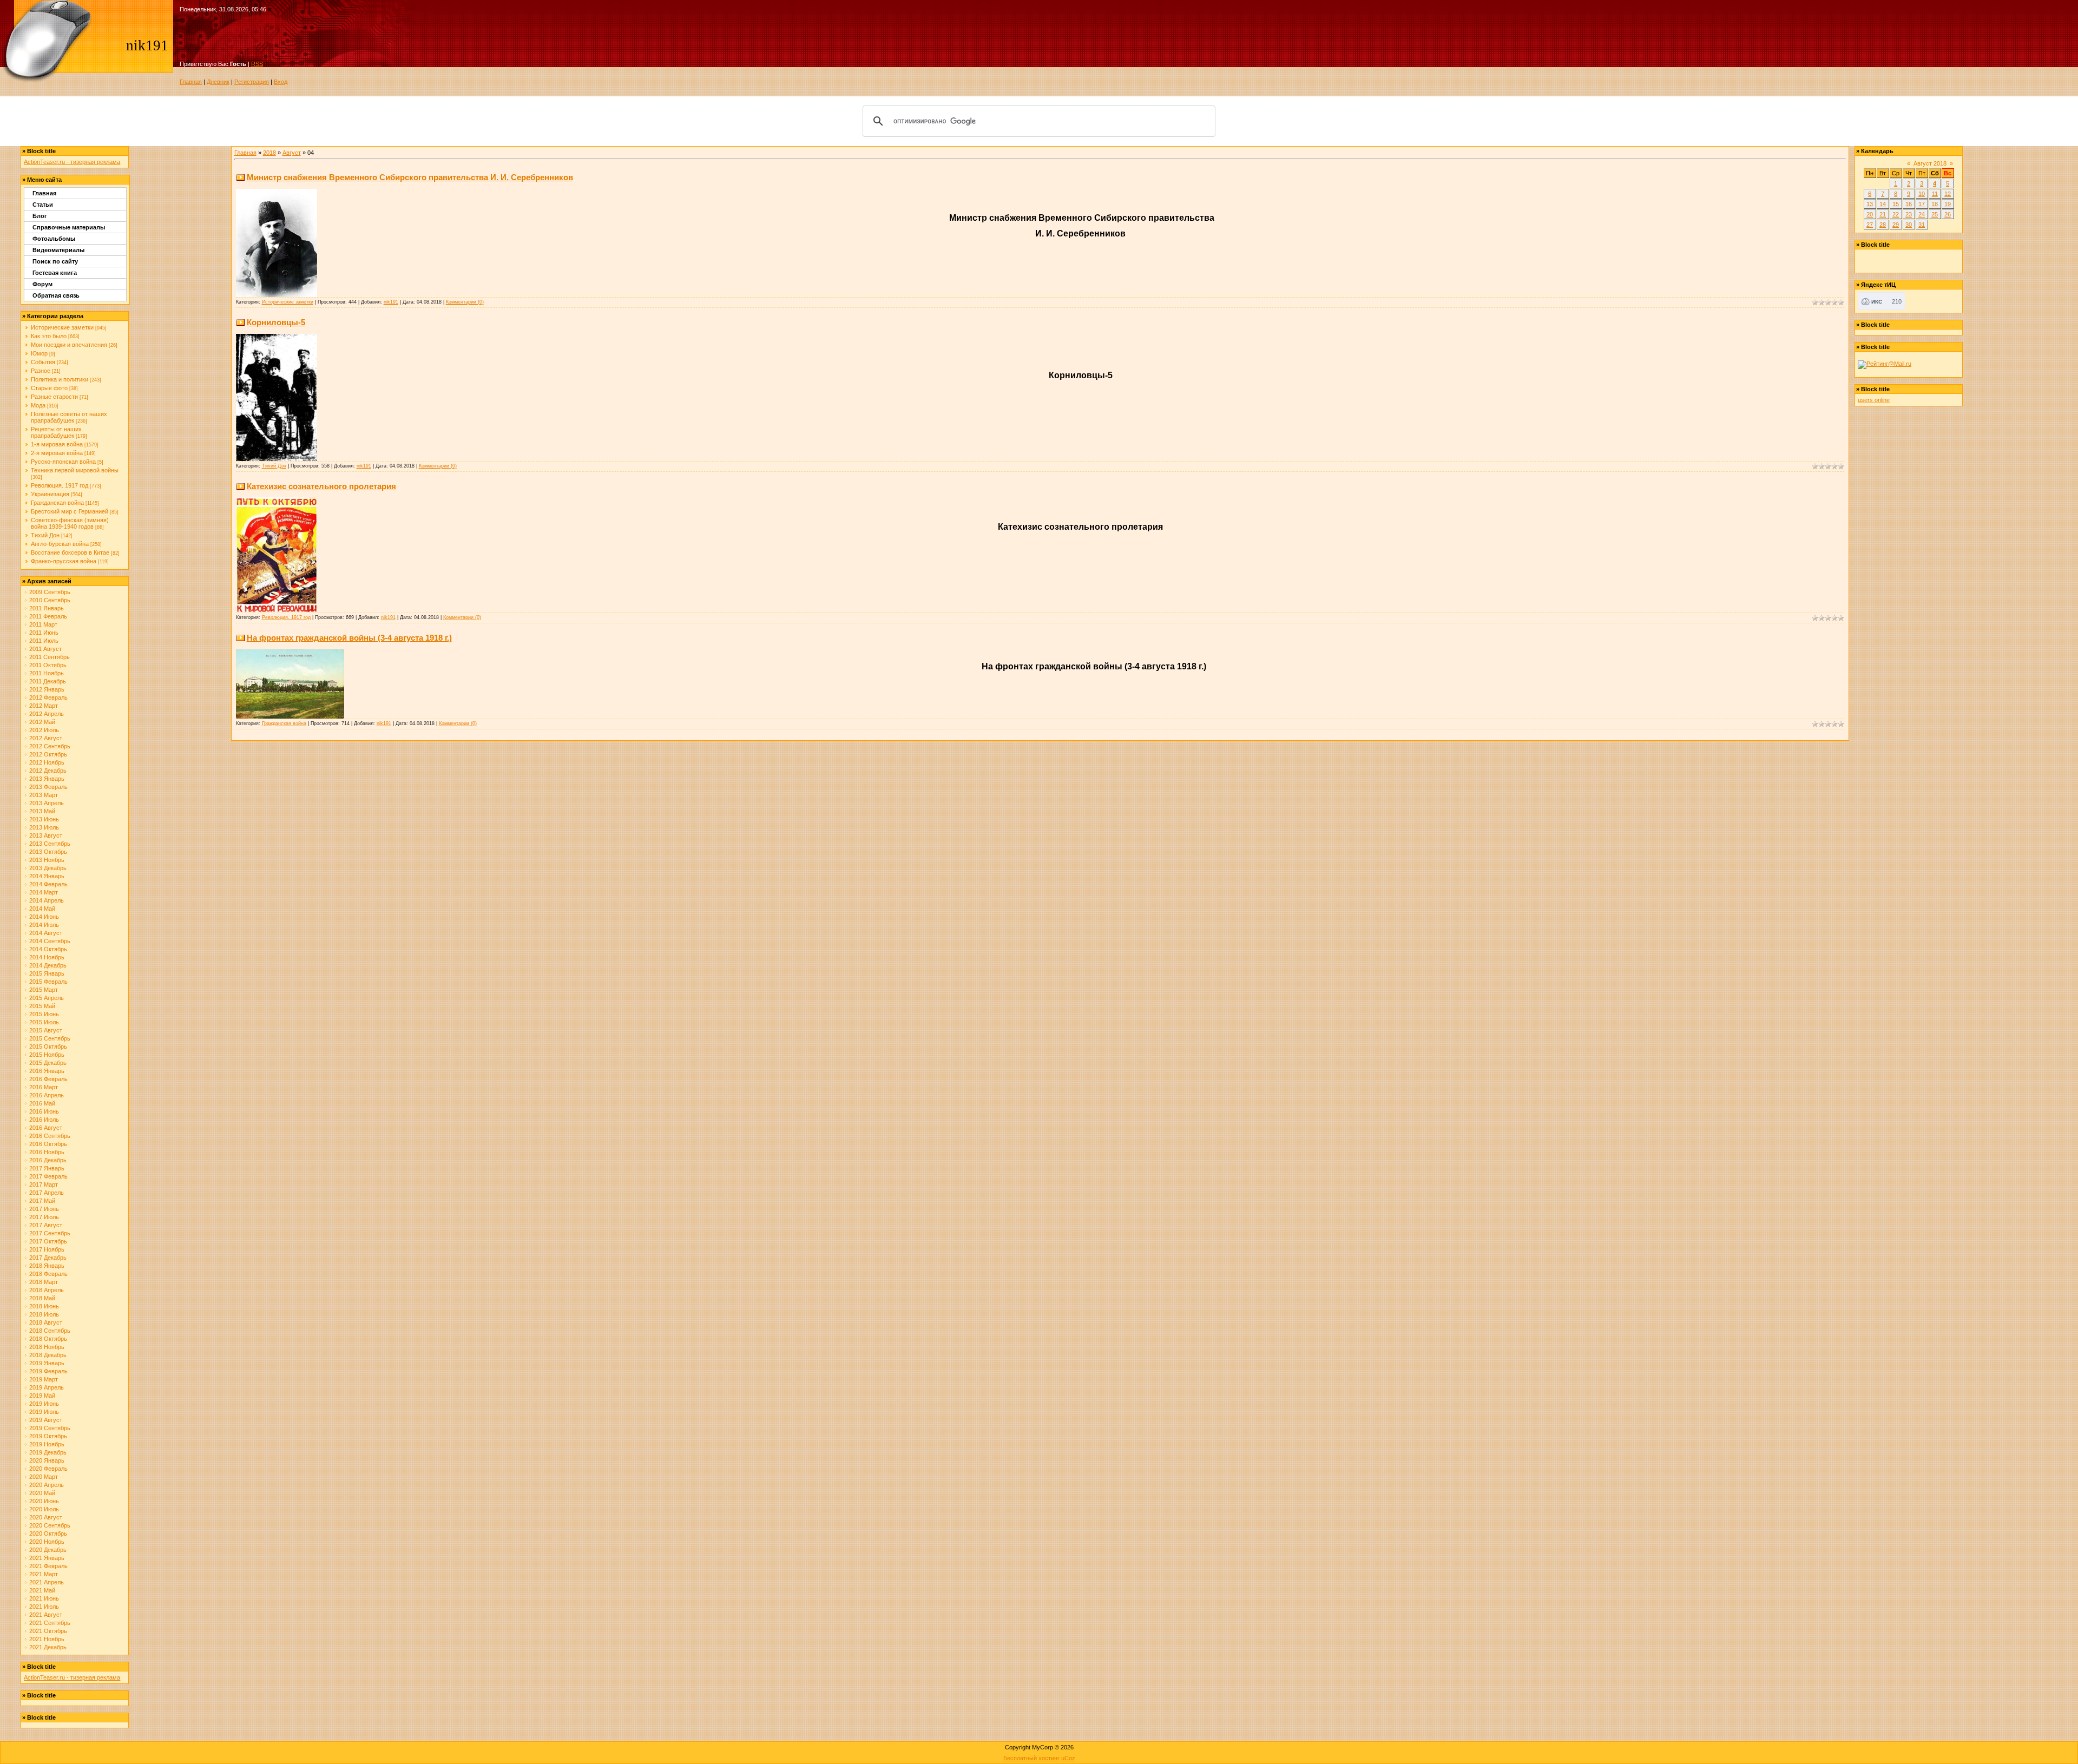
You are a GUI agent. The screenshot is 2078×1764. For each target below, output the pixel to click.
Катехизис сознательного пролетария (321, 486)
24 (1922, 214)
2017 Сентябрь (50, 1233)
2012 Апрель (47, 714)
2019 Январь (47, 1363)
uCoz (1068, 1758)
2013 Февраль (48, 787)
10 (1922, 194)
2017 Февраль (48, 1176)
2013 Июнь (44, 819)
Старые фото (49, 388)
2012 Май (42, 722)
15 (1896, 204)
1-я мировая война (57, 444)
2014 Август (46, 933)
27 (1870, 225)
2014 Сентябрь (50, 941)
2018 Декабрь (48, 1355)
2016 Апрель (47, 1095)
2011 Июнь (44, 633)
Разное (41, 371)
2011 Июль (44, 641)
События (43, 362)
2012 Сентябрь (50, 746)
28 (1883, 225)
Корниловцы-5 (276, 322)
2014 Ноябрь (47, 957)
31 (1922, 225)
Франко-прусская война (64, 561)
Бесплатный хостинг (1031, 1758)
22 (1896, 214)
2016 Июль (44, 1120)
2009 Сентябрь (50, 592)
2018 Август (46, 1322)
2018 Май (42, 1298)
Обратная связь (56, 295)
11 (1935, 194)
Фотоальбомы (54, 239)
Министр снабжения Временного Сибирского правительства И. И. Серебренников (410, 177)
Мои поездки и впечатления (69, 345)
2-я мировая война (57, 453)
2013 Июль (44, 827)
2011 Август (45, 649)
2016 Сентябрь (50, 1136)
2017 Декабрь (48, 1258)
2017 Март (44, 1184)
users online (1874, 400)
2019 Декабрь (48, 1452)
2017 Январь (47, 1168)
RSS (257, 64)
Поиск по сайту (55, 261)
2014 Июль (44, 925)
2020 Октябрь (48, 1533)
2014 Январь (47, 876)
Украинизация (50, 494)
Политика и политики (60, 379)
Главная (191, 82)
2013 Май (42, 811)
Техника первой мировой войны (75, 470)
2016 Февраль (48, 1079)
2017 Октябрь (48, 1241)
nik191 (391, 302)
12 (1948, 194)
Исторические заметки (62, 327)
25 (1935, 214)
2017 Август (46, 1225)
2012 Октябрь (48, 754)
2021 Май (42, 1590)
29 (1896, 225)
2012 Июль (44, 730)
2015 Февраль (48, 982)
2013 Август (46, 835)
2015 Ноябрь (47, 1055)
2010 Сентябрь (50, 600)
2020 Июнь (44, 1501)
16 (1909, 204)
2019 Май (42, 1396)
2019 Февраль (48, 1371)
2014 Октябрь (48, 949)
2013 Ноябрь (47, 860)
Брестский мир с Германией (70, 511)
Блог (40, 216)
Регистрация (252, 82)
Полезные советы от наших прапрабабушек (69, 417)
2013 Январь (47, 779)
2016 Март (44, 1087)
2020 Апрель (47, 1485)
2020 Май (42, 1493)
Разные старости (54, 397)
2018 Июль (44, 1314)
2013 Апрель (47, 803)
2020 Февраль (48, 1469)
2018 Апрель (47, 1290)
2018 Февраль (48, 1274)
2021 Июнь (44, 1598)
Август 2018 (1930, 163)
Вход (281, 82)
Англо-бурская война (60, 544)
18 (1935, 204)
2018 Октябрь (48, 1339)
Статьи (43, 205)
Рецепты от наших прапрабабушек (56, 432)
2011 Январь (47, 608)
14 (1883, 204)
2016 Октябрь (48, 1144)
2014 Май (42, 909)
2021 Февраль (48, 1566)
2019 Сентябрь (50, 1428)
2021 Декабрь (48, 1647)
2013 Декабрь (48, 868)
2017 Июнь (44, 1209)
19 (1948, 204)
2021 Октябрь (48, 1631)
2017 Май (42, 1201)
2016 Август (46, 1128)
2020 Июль (44, 1509)
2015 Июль (44, 1022)
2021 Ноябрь (47, 1639)
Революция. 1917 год (60, 485)
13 (1870, 204)
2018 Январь (47, 1266)
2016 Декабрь (48, 1160)
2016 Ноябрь (47, 1152)
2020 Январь (47, 1460)
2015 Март (44, 990)
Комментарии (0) (465, 302)
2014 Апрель (47, 900)
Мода (38, 405)
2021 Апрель (47, 1582)
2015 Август (46, 1030)
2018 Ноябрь (47, 1347)
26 (1948, 214)
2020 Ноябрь (47, 1542)
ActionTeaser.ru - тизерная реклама (72, 162)
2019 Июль (44, 1412)
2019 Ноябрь (47, 1444)
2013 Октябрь (48, 852)
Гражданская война (57, 503)
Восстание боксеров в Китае (70, 552)
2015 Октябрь (48, 1046)
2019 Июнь (44, 1404)
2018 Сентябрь (50, 1331)
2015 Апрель (47, 998)
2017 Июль (44, 1217)
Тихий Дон (45, 535)
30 (1909, 225)
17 (1922, 204)
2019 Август (46, 1420)
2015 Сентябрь (50, 1038)
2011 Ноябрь (47, 673)
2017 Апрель (47, 1193)
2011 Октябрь (48, 665)
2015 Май (42, 1006)
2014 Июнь (44, 917)
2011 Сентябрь (50, 657)
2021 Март (44, 1574)
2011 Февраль (48, 616)
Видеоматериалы (58, 250)
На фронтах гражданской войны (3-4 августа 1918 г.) (349, 638)
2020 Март (44, 1477)
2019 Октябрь (48, 1436)
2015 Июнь (44, 1014)
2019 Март (44, 1379)
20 (1870, 214)
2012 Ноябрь (47, 762)
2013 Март (44, 795)
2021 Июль (44, 1607)
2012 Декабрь (48, 771)
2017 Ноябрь (47, 1249)
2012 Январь (47, 689)
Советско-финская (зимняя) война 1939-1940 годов (70, 523)
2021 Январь (47, 1558)
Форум (42, 284)
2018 (269, 153)
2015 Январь (47, 973)
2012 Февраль (48, 697)
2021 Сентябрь (50, 1623)
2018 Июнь (44, 1306)
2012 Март (44, 706)
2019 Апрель (47, 1387)
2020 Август (46, 1517)
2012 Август (46, 738)
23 (1909, 214)
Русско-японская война (63, 462)
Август (292, 153)
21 (1883, 214)
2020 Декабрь (48, 1550)
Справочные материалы (69, 227)
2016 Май (42, 1103)
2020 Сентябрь (50, 1525)
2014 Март (44, 892)
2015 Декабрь (48, 1063)
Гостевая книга (55, 273)
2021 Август (46, 1615)
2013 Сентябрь (50, 844)
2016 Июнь (44, 1111)
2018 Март (44, 1282)
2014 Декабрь (48, 965)
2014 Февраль (48, 884)
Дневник (218, 82)
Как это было (49, 336)
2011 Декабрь (48, 681)
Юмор (39, 353)
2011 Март (43, 624)
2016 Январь (47, 1071)
